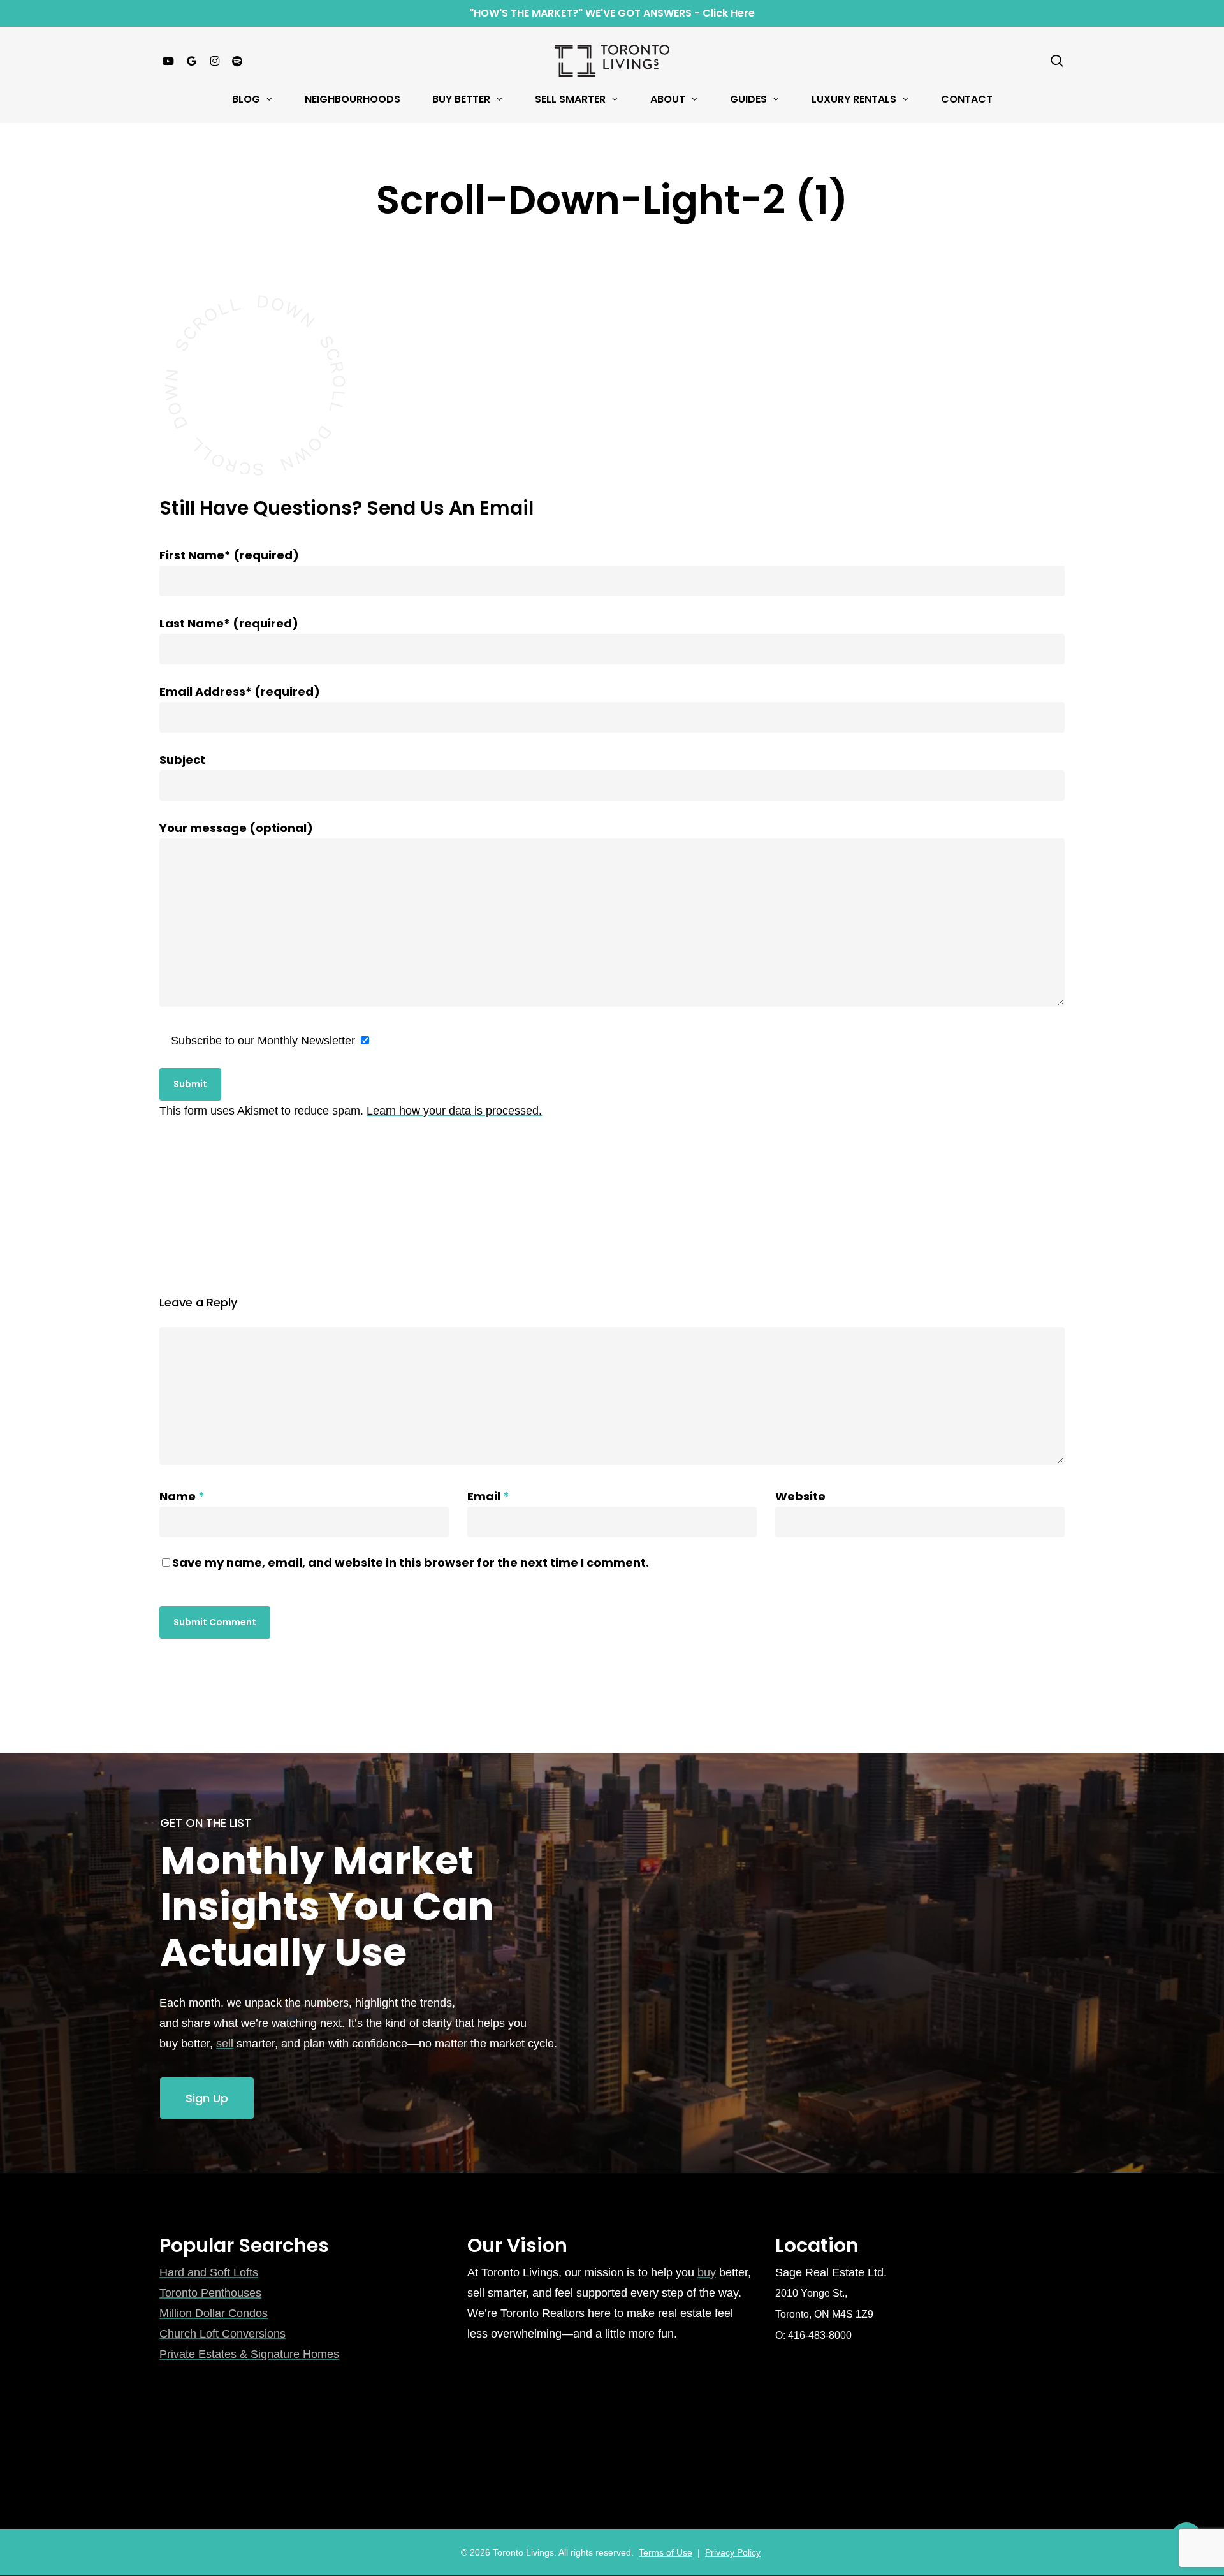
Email (488, 1496)
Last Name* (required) (229, 623)
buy (707, 2272)
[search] (1057, 61)
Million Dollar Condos (214, 2313)
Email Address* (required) (240, 692)
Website (800, 1496)
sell (225, 2044)
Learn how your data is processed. (454, 1111)
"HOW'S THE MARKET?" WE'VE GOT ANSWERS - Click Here (612, 13)
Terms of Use (666, 2552)
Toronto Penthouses (210, 2293)
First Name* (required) (229, 555)
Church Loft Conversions (222, 2334)
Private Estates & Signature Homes (249, 2354)
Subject (182, 760)
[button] (207, 2098)
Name (182, 1496)
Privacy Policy (733, 2552)
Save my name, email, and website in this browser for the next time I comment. (411, 1562)
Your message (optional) (236, 828)
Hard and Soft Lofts (209, 2272)
